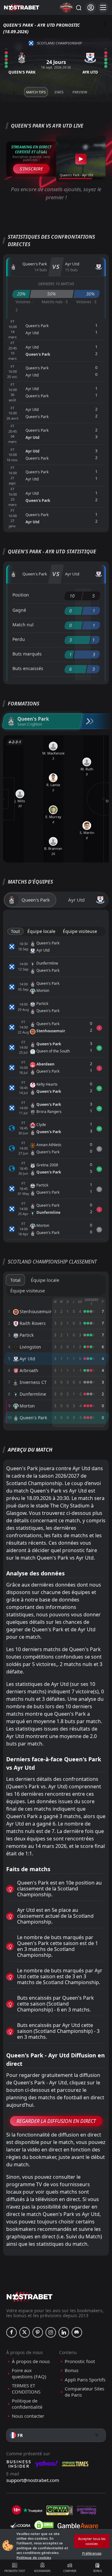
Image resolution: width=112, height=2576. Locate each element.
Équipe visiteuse (80, 931)
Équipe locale (41, 931)
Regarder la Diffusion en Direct (56, 2121)
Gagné (19, 610)
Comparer (70, 2571)
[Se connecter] (91, 8)
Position (21, 595)
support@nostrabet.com (33, 2480)
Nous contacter (28, 2416)
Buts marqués (27, 654)
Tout (15, 931)
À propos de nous (31, 2361)
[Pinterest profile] (38, 2332)
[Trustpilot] (33, 2510)
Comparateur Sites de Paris (84, 2392)
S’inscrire (31, 169)
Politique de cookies (34, 2558)
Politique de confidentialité (27, 2404)
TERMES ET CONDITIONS (26, 2389)
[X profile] (25, 2332)
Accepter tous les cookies (92, 2541)
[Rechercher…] (78, 7)
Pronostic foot (15, 2571)
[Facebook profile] (12, 2332)
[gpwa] (60, 2510)
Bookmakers (42, 2571)
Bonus (98, 2571)
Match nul (23, 625)
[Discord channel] (77, 2332)
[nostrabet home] (30, 2297)
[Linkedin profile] (64, 2332)
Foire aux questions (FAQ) (29, 2373)
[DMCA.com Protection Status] (44, 2525)
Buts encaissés (28, 668)
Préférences (92, 2553)
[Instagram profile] (51, 2332)
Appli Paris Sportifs (85, 2380)
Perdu (19, 639)
